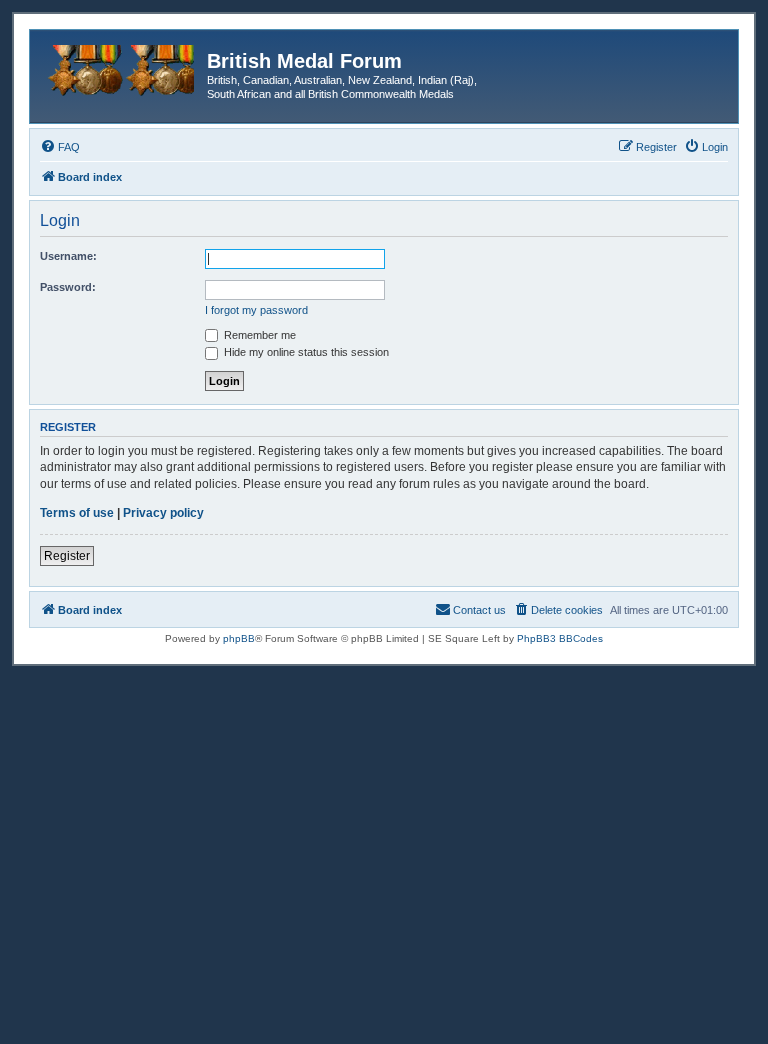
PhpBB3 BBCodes (560, 638)
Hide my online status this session (305, 352)
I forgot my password (256, 310)
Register (67, 556)
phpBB (239, 638)
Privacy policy (163, 513)
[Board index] (121, 67)
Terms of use (77, 513)
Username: (68, 256)
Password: (68, 287)
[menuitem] (60, 147)
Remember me (258, 335)
